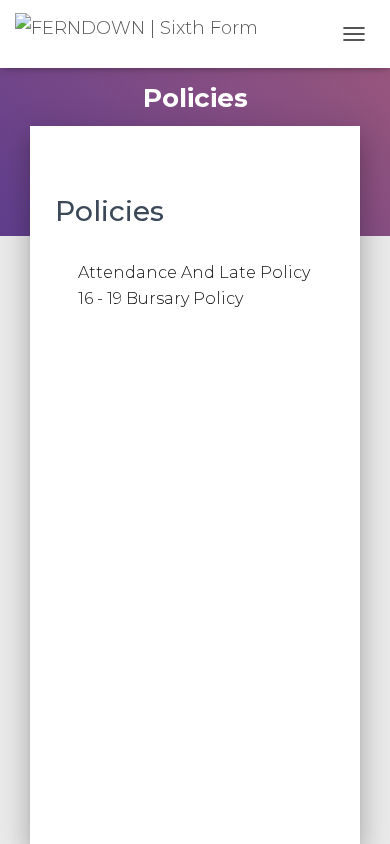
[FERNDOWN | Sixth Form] (144, 34)
